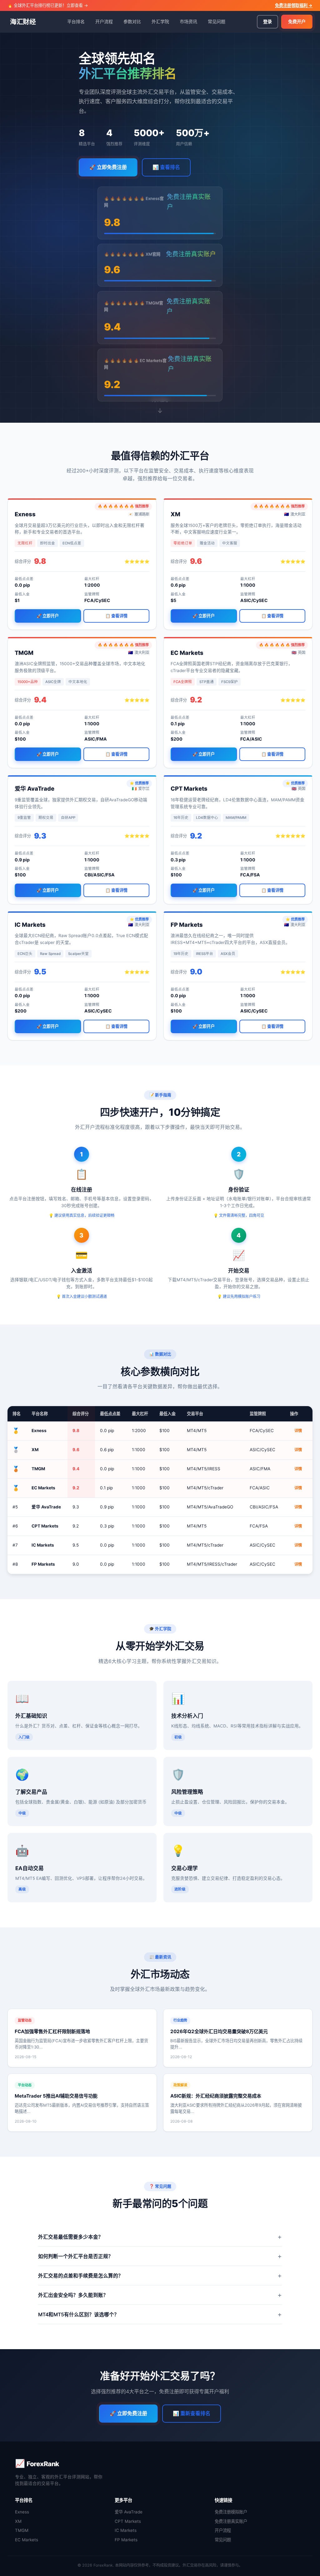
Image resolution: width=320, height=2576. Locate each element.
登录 (267, 21)
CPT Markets (128, 2521)
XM (18, 2521)
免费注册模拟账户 (231, 2512)
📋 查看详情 (116, 616)
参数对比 (132, 21)
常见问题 (217, 21)
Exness (22, 2512)
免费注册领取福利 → (294, 5)
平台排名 (76, 21)
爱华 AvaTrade (129, 2512)
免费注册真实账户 (231, 2521)
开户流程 (104, 21)
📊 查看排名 (166, 167)
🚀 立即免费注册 (108, 167)
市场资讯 (188, 21)
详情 (298, 1431)
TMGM (22, 2530)
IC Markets (126, 2530)
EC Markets (27, 2540)
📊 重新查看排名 (192, 2413)
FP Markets (126, 2540)
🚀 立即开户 (48, 616)
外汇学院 (160, 21)
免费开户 (297, 21)
